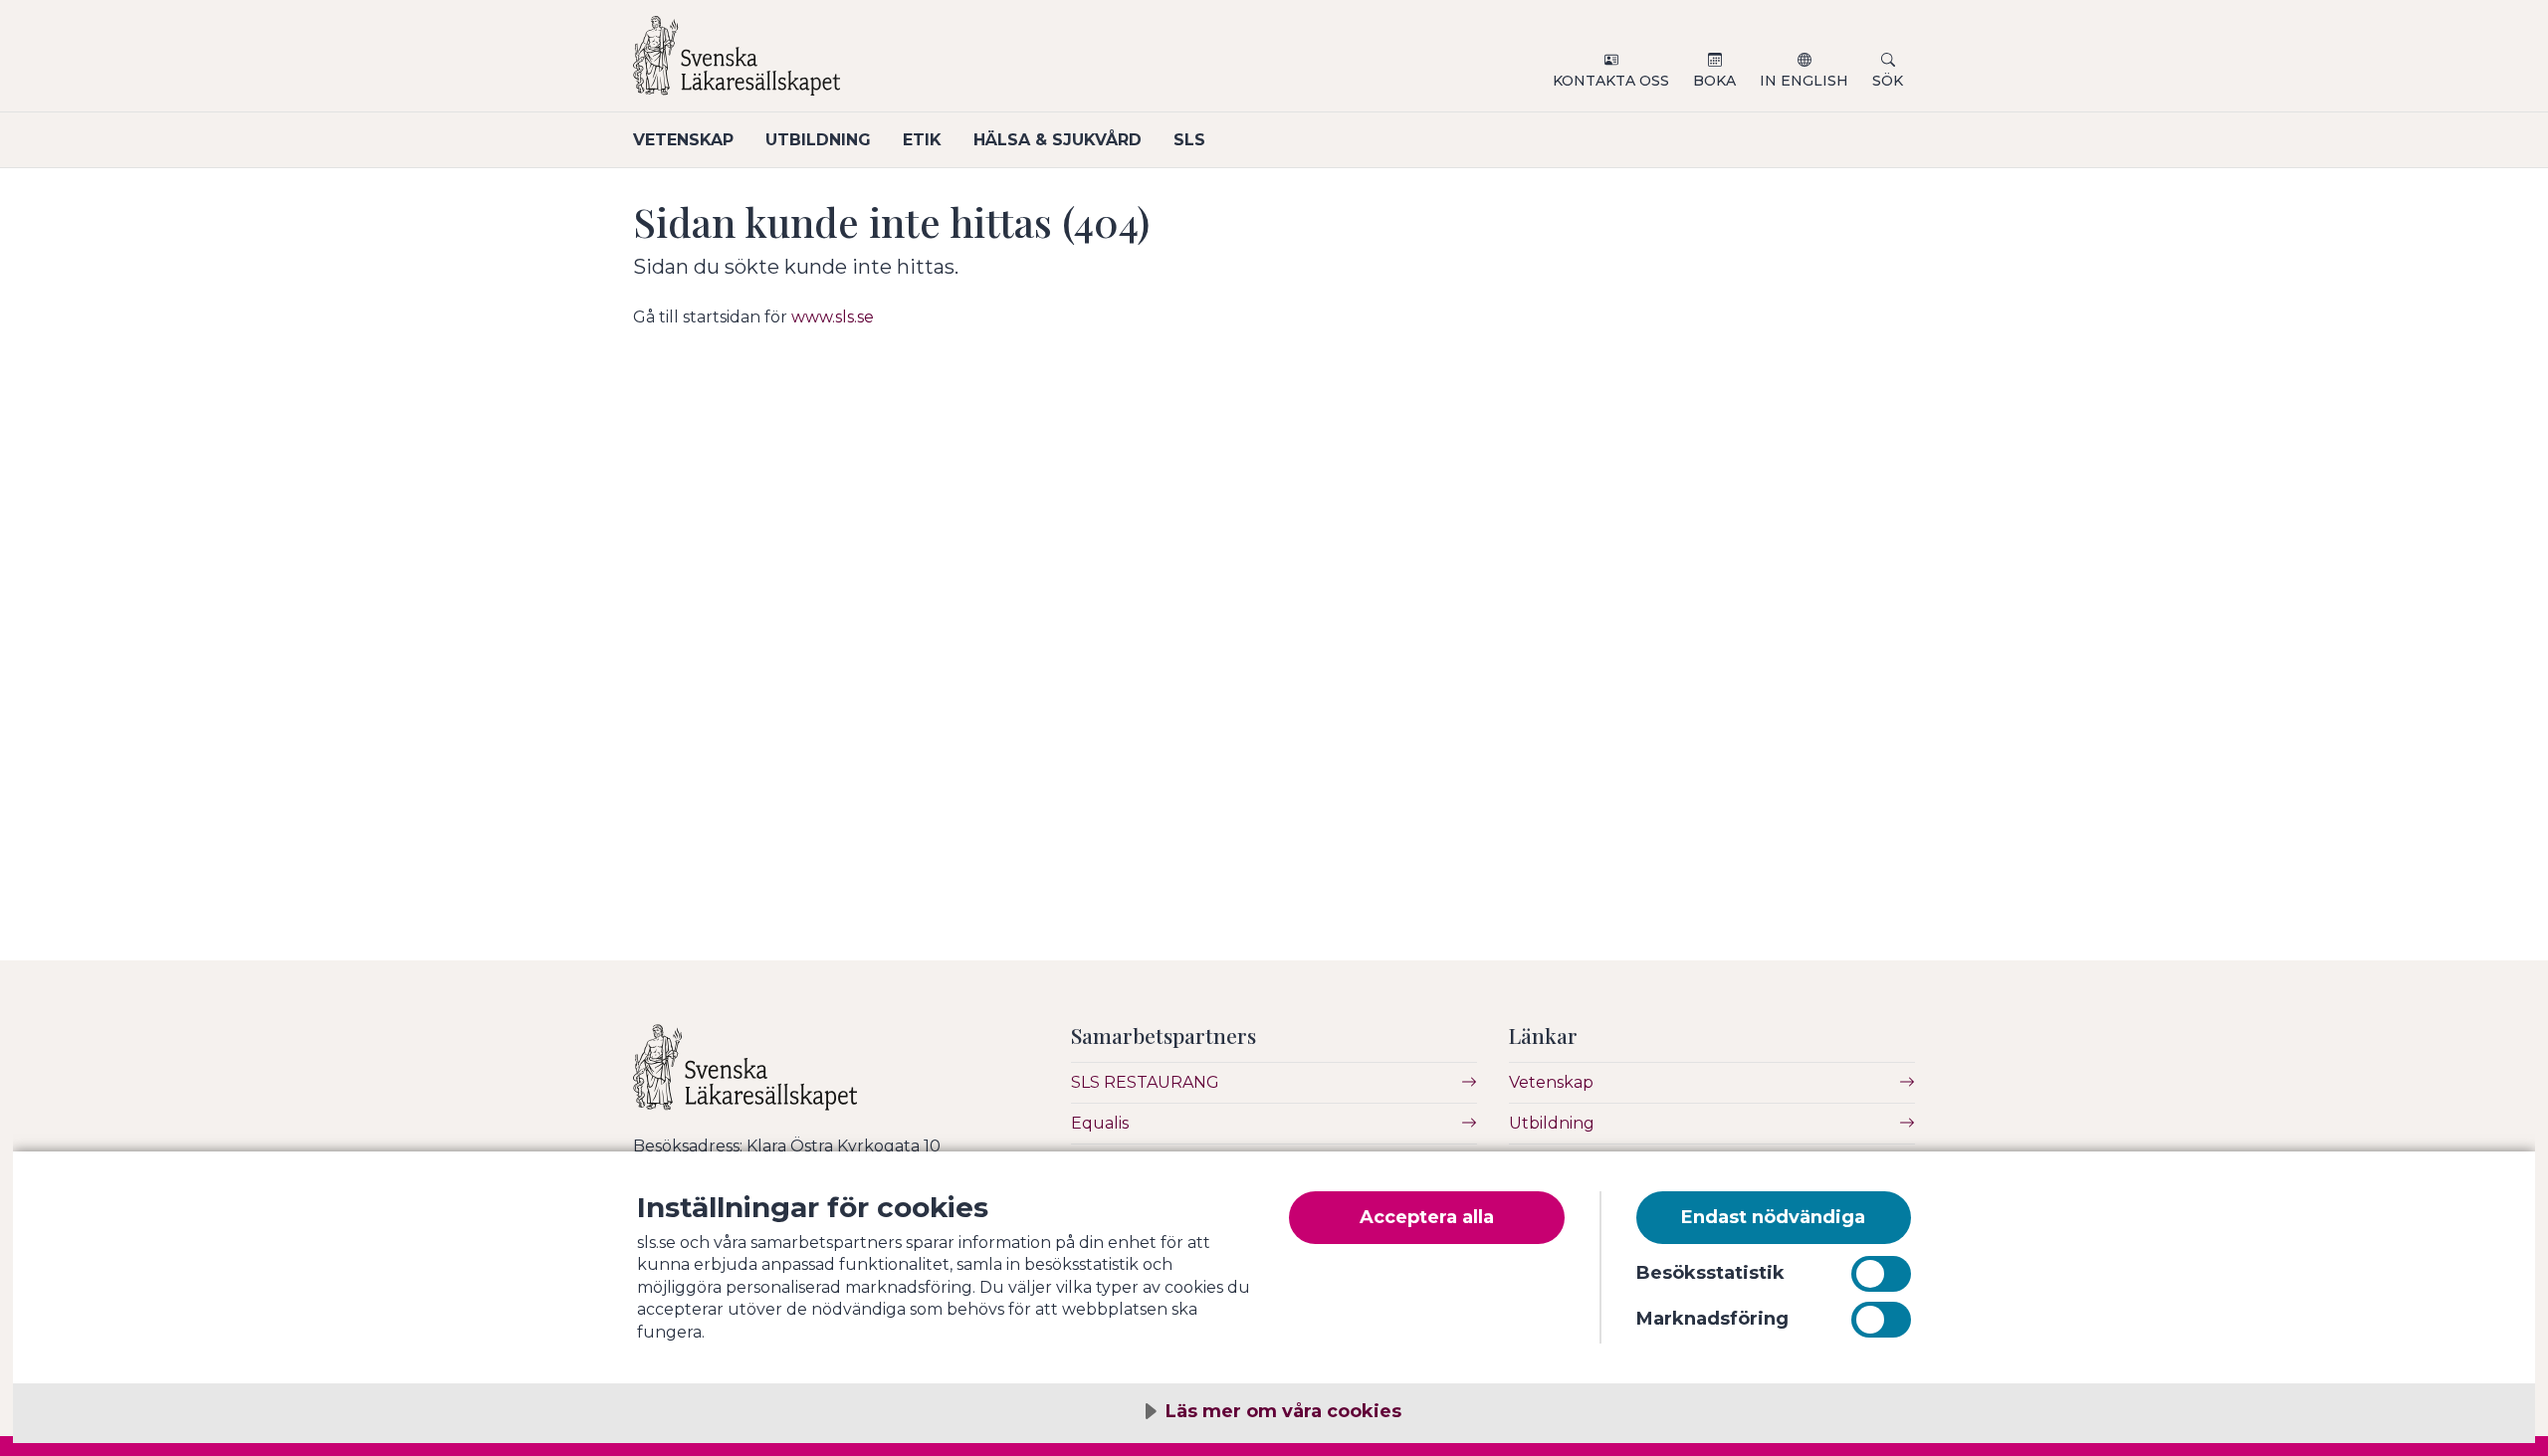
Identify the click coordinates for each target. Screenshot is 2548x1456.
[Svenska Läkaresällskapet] (872, 64)
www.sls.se (833, 317)
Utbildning (818, 140)
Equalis (1100, 1123)
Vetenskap (683, 140)
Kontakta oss (1611, 81)
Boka (1714, 81)
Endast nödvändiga (1773, 1217)
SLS (1189, 140)
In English (1804, 81)
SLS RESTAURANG (1145, 1082)
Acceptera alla (1427, 1217)
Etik (922, 140)
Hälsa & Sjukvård (1058, 140)
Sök (1888, 81)
